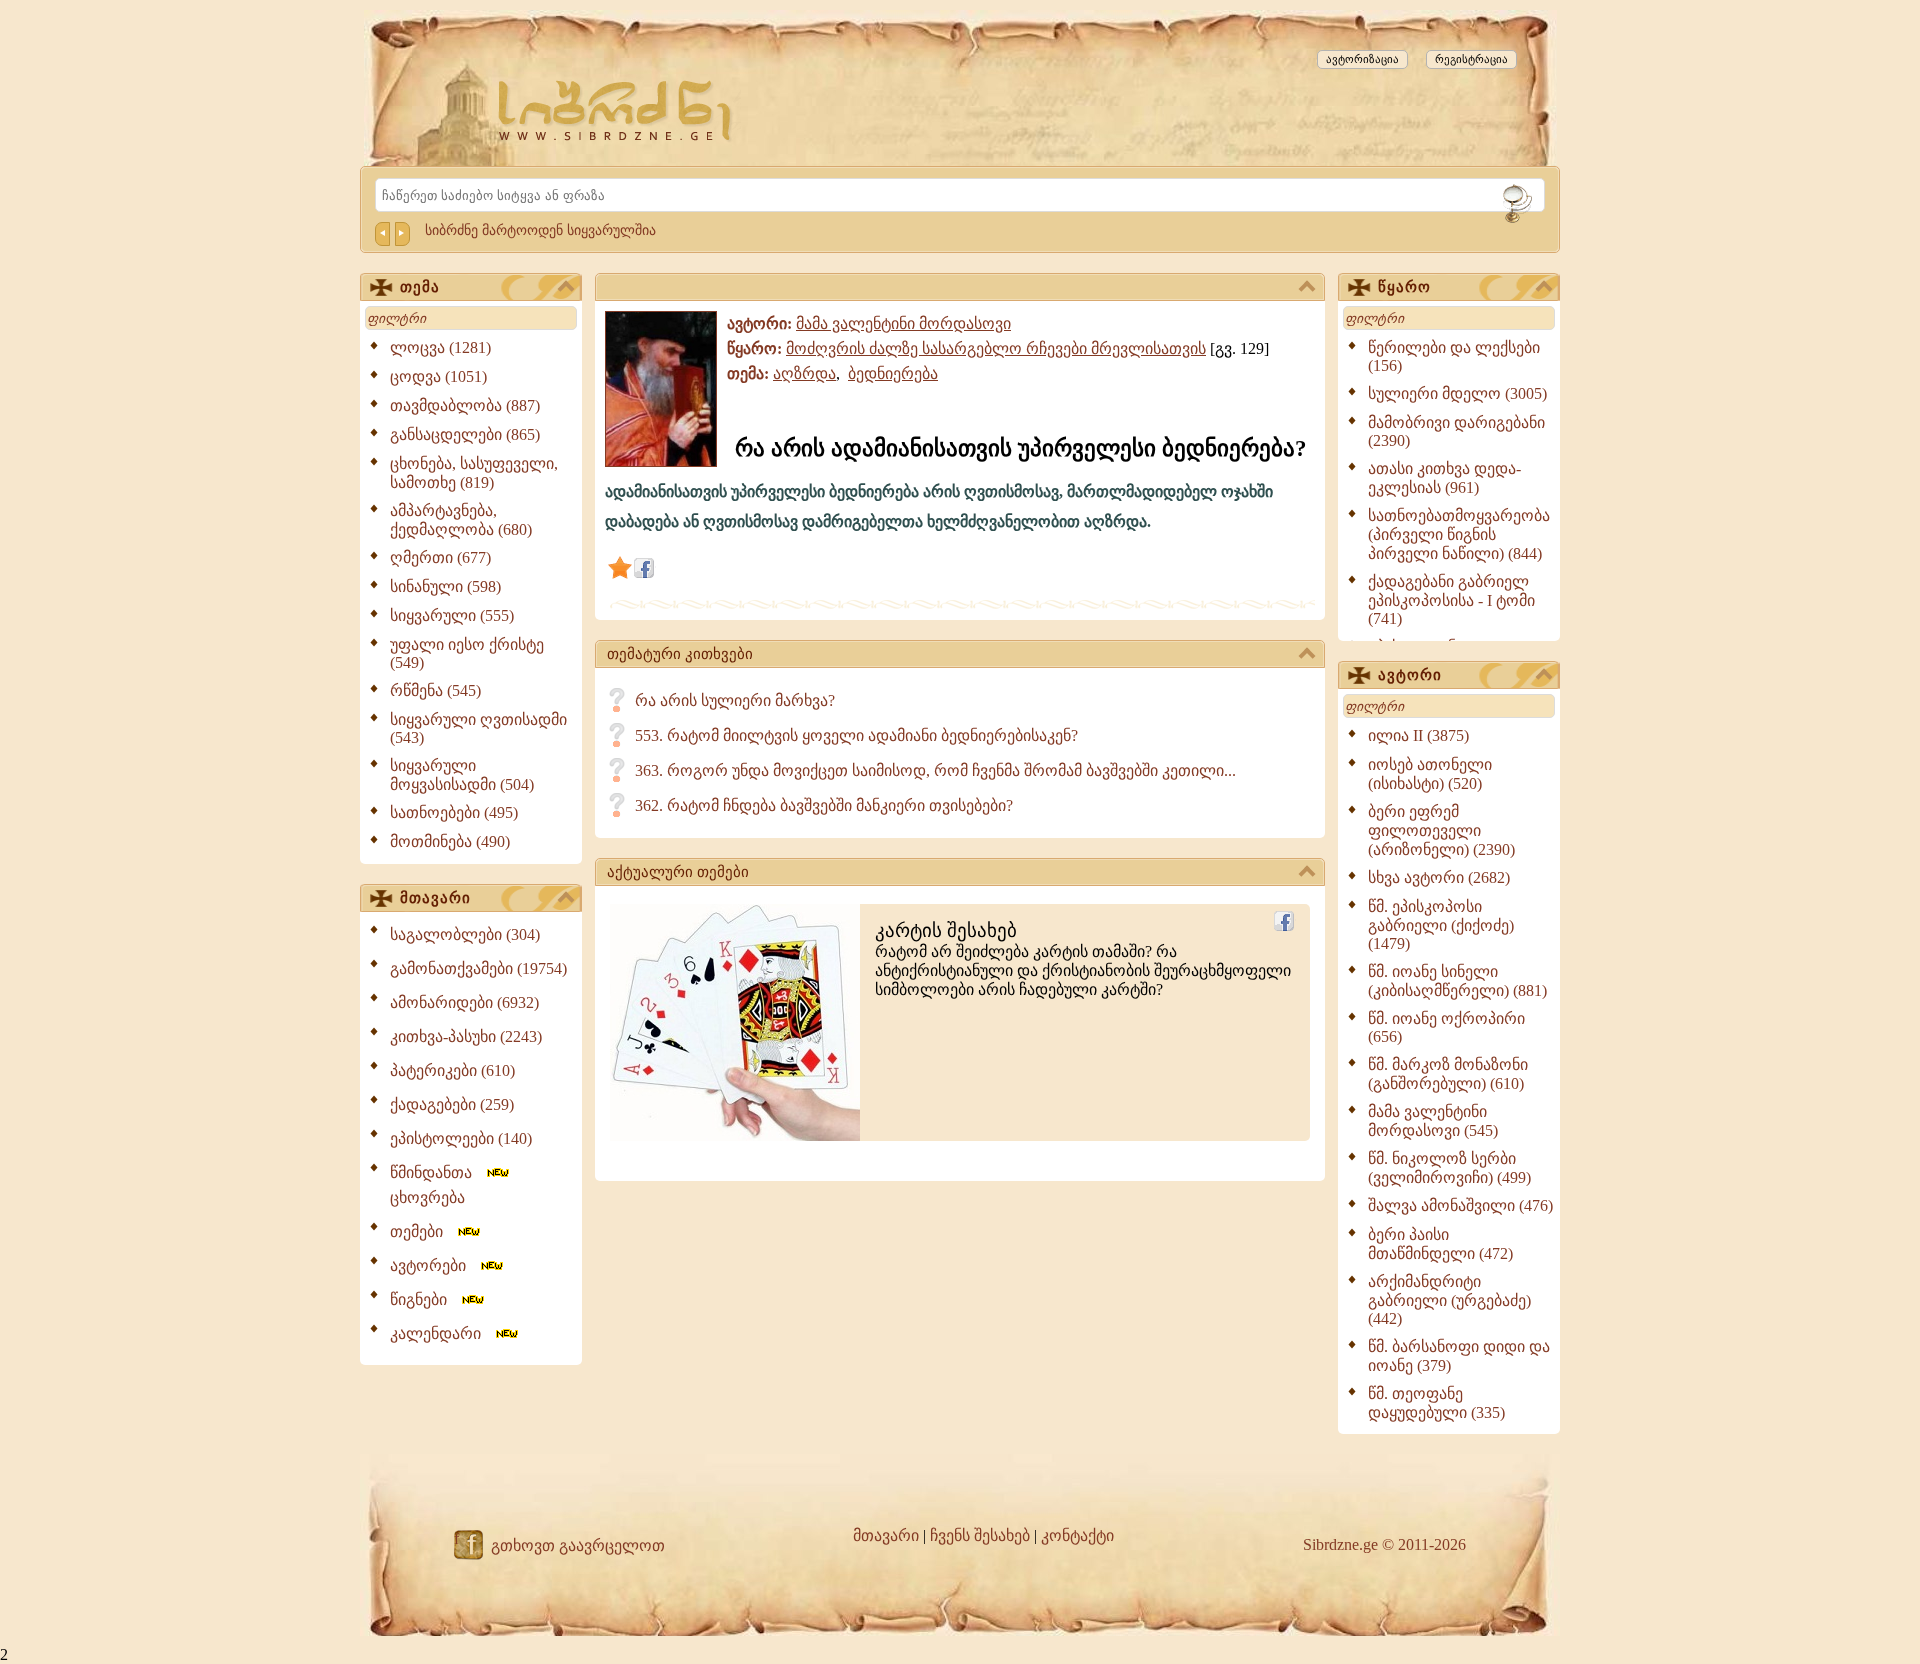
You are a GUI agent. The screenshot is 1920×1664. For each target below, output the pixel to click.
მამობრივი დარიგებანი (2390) (1456, 431)
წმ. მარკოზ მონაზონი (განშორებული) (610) (1448, 1074)
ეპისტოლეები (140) (461, 1138)
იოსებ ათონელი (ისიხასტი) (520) (1430, 774)
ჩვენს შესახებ (980, 1535)
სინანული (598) (445, 586)
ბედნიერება (893, 373)
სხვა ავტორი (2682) (1439, 877)
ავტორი (1410, 675)
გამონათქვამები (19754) (478, 968)
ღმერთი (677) (440, 557)
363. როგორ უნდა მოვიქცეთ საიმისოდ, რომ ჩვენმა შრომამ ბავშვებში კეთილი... (935, 770)
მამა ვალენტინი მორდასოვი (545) (1433, 1121)
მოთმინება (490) (450, 841)
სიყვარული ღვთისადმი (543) (478, 728)
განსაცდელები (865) (465, 434)
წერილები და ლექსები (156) (1454, 356)
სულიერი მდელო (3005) (1457, 393)
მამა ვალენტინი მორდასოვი (903, 323)
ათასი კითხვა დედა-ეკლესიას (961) (1444, 478)
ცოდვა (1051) (438, 376)
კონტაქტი (1077, 1535)
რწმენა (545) (435, 690)
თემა (420, 287)
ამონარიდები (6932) (464, 1002)
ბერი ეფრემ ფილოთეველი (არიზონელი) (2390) (1441, 830)
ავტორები (434, 1265)
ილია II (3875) (1418, 735)
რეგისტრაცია (1471, 59)
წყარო (1404, 287)
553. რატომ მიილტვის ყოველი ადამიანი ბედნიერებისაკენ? (856, 735)
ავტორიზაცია (1362, 59)
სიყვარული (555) (452, 615)
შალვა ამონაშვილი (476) (1460, 1205)
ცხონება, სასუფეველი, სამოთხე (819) (474, 473)
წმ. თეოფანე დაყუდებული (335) (1436, 1403)
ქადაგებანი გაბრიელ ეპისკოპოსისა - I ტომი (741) (1451, 600)
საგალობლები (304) (465, 934)
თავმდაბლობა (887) (465, 405)
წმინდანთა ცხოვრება (437, 1185)
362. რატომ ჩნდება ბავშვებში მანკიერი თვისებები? (824, 805)
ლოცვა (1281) (440, 347)
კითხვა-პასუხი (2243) (466, 1036)
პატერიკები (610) (452, 1070)
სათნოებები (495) (454, 812)
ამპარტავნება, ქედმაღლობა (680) (461, 520)
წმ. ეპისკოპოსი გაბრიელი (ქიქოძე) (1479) (1441, 925)
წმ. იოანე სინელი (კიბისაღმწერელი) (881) (1457, 981)
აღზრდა (804, 373)
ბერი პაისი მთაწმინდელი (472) (1440, 1244)
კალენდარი (441, 1333)
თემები (422, 1231)
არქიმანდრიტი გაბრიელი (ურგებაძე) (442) (1449, 1300)
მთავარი (435, 898)
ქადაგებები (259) (452, 1104)
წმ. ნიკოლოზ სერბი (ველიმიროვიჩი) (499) (1449, 1168)
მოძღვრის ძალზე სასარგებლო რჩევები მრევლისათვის (996, 348)
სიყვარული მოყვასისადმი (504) (462, 775)
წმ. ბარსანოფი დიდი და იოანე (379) (1459, 1356)
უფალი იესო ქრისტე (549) (467, 653)
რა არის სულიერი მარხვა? (735, 700)
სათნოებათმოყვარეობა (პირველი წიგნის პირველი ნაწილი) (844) (1459, 534)
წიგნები (424, 1299)
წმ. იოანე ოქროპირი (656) (1446, 1027)
